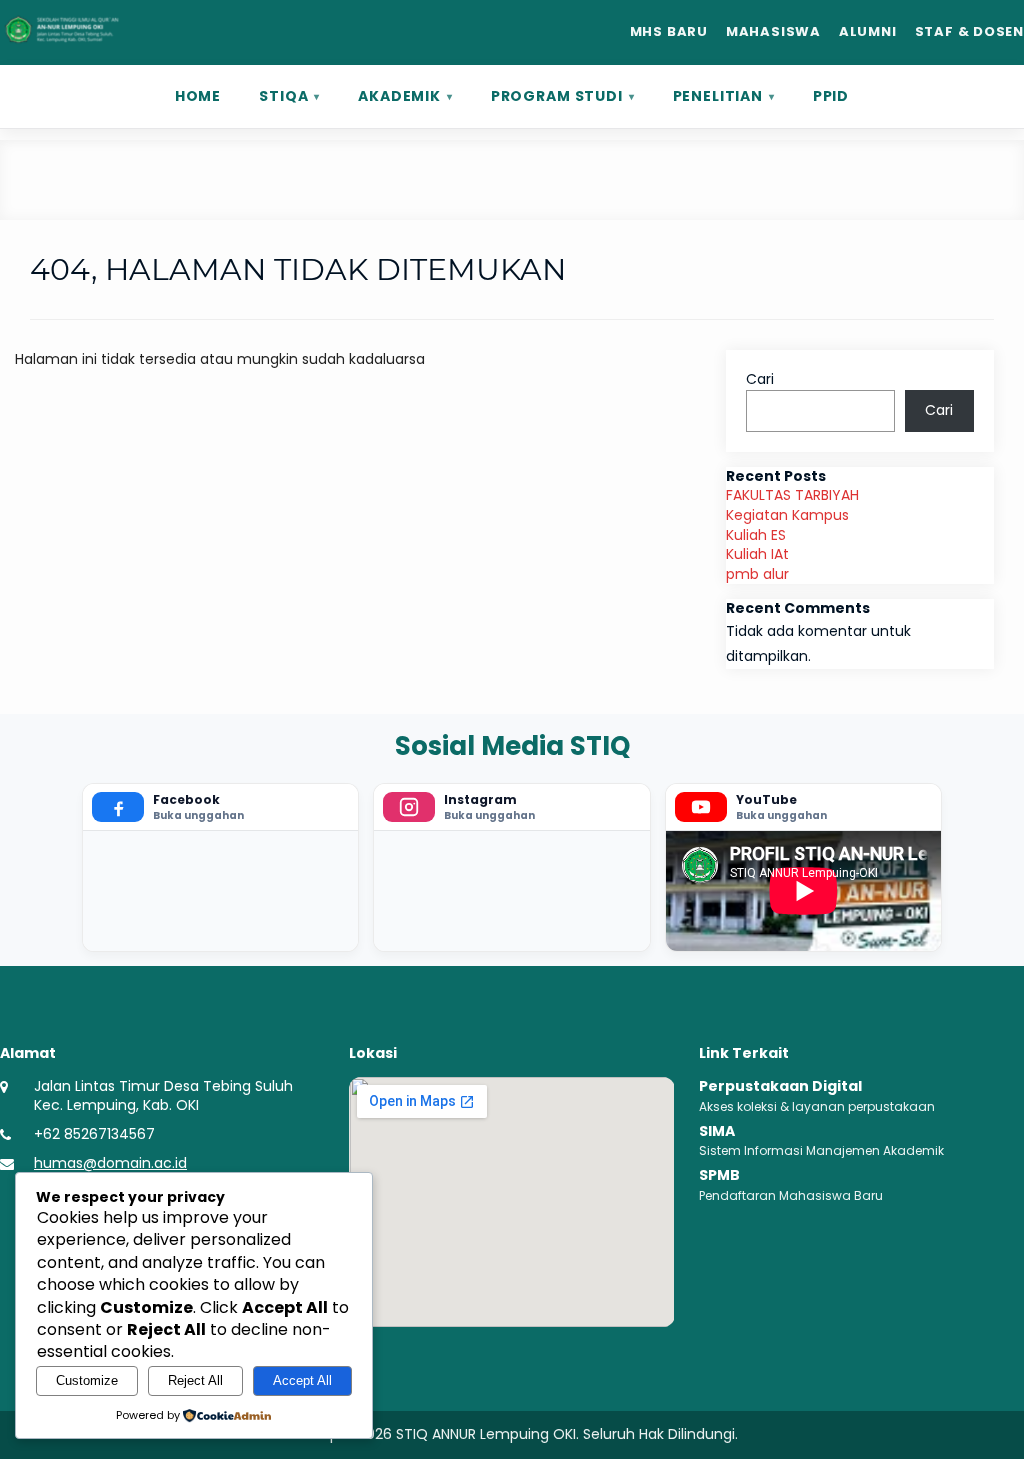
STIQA (283, 96)
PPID (831, 96)
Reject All (195, 1380)
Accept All (302, 1380)
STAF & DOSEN (969, 31)
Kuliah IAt (757, 554)
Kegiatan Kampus (787, 515)
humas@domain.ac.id (110, 1163)
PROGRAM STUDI (557, 96)
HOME (198, 96)
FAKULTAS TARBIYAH (792, 495)
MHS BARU (669, 31)
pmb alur (757, 574)
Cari (760, 379)
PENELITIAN (718, 96)
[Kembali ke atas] (985, 1430)
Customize (87, 1380)
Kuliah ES (756, 535)
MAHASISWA (773, 31)
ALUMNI (868, 31)
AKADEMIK (399, 96)
